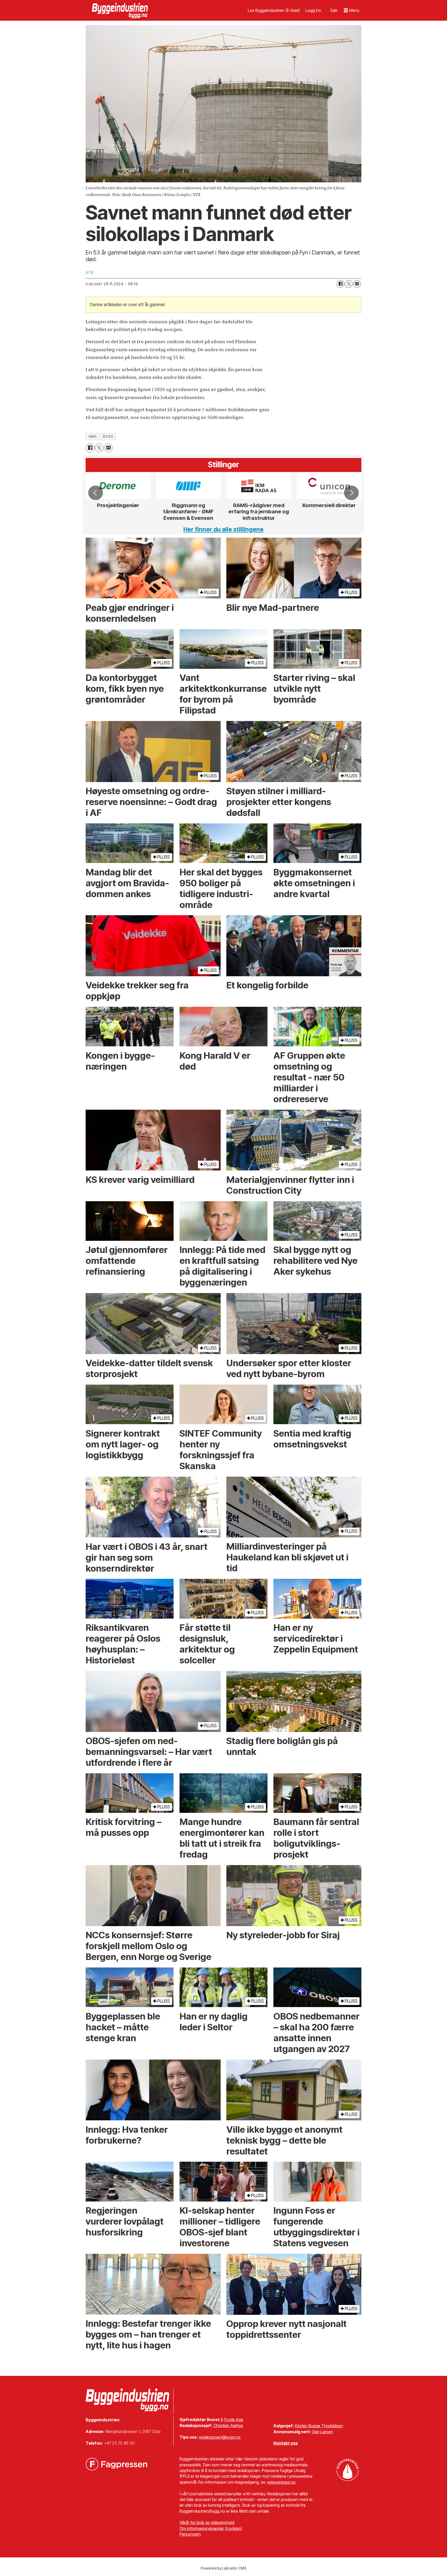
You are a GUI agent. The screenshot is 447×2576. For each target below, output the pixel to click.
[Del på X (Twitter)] (349, 284)
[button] (95, 493)
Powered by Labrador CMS (224, 2568)
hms (93, 437)
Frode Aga (234, 2420)
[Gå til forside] (121, 10)
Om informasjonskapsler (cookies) (211, 2528)
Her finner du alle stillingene (224, 529)
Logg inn (313, 10)
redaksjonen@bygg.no (220, 2437)
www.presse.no (281, 2482)
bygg (108, 437)
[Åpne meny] (352, 10)
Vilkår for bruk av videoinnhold (207, 2522)
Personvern (190, 2534)
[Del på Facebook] (340, 284)
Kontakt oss (286, 2443)
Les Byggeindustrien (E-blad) (274, 10)
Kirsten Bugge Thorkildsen (319, 2426)
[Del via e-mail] (357, 284)
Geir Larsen (322, 2432)
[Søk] (334, 10)
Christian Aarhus (228, 2425)
